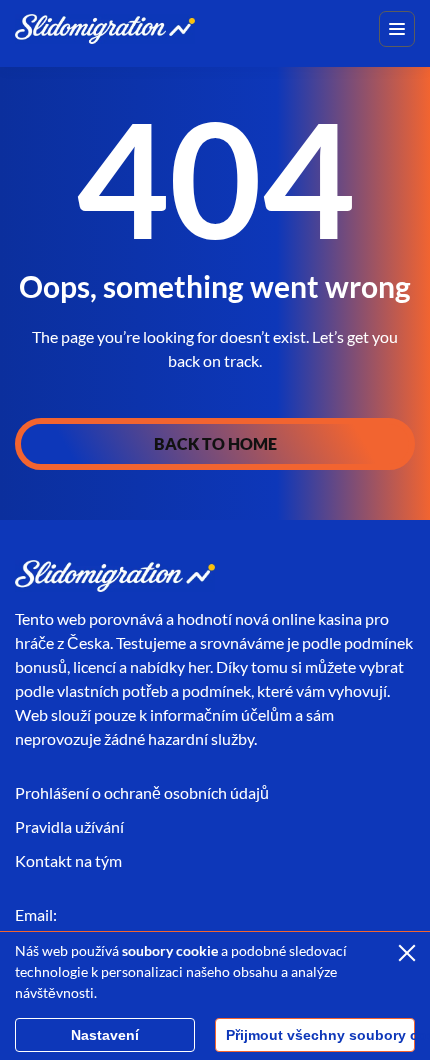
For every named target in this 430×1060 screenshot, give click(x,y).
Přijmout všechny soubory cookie (320, 1035)
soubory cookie (170, 950)
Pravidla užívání (69, 826)
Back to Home (215, 443)
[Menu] (397, 29)
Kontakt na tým (68, 860)
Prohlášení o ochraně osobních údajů (142, 792)
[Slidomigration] (105, 28)
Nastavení (105, 1035)
